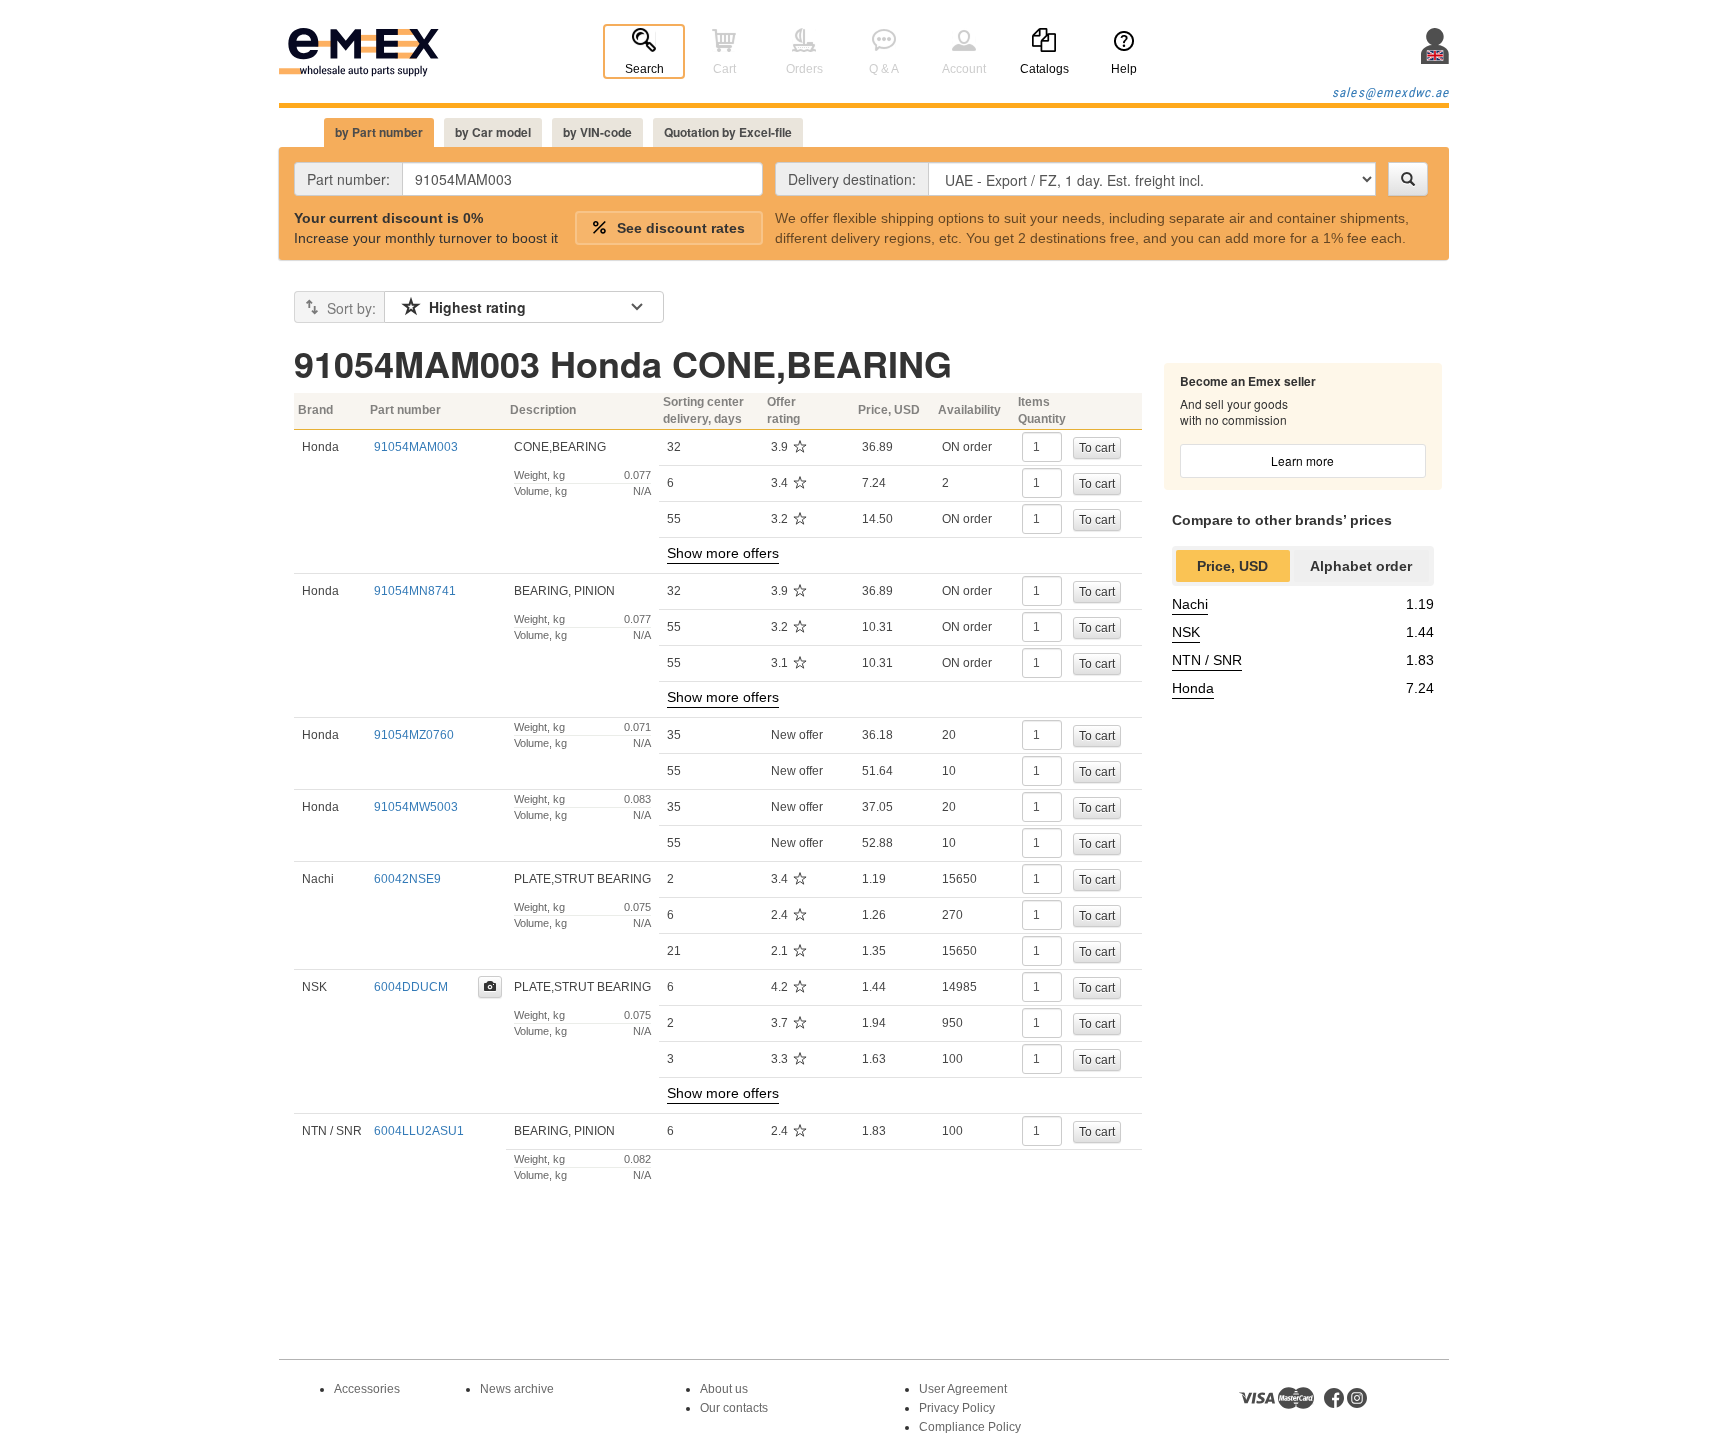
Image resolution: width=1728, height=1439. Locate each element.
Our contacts (734, 1408)
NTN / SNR (1207, 660)
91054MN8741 (415, 591)
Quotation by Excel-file (728, 132)
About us (724, 1389)
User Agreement (963, 1389)
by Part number (379, 132)
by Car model (493, 132)
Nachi (1190, 604)
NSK (1186, 632)
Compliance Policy (970, 1427)
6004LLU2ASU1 (419, 1131)
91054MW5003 (416, 807)
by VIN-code (597, 132)
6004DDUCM (411, 987)
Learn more (1302, 460)
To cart (1097, 448)
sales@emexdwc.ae (1390, 92)
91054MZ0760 (414, 735)
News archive (517, 1389)
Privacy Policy (957, 1408)
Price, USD (1232, 566)
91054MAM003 (416, 447)
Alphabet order (1361, 566)
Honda (1193, 688)
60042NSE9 (407, 879)
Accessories (367, 1389)
